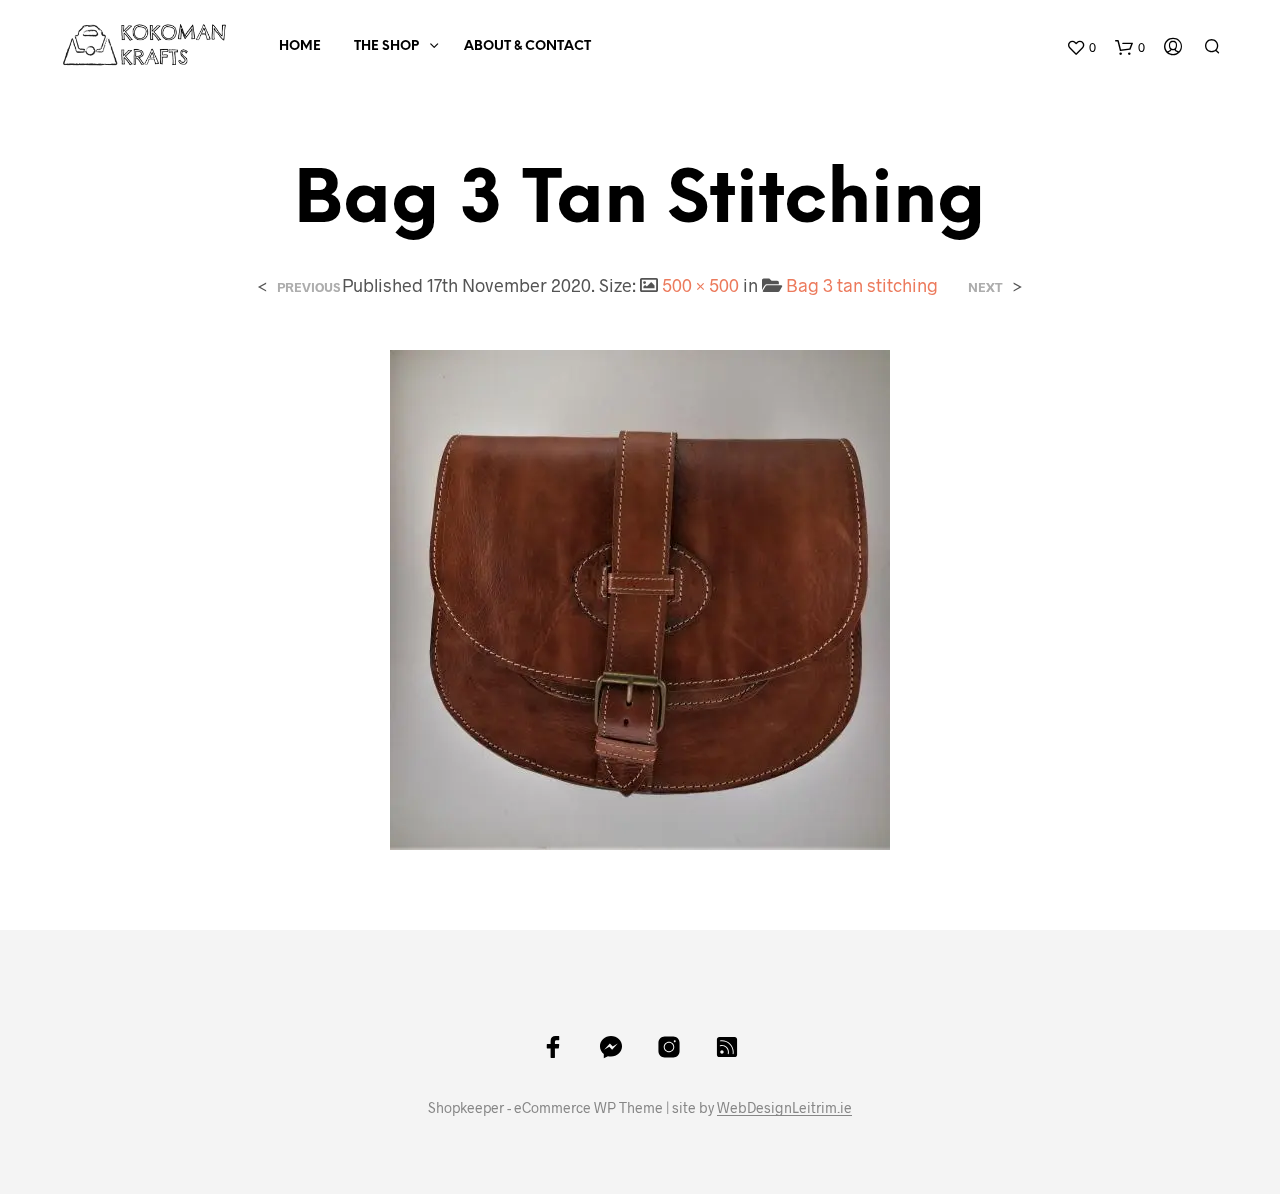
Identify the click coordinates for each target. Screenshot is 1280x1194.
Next (985, 287)
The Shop (386, 46)
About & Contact (527, 46)
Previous (308, 287)
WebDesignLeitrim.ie (784, 1108)
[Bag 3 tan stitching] (640, 597)
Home (300, 46)
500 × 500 (700, 285)
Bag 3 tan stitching (862, 285)
